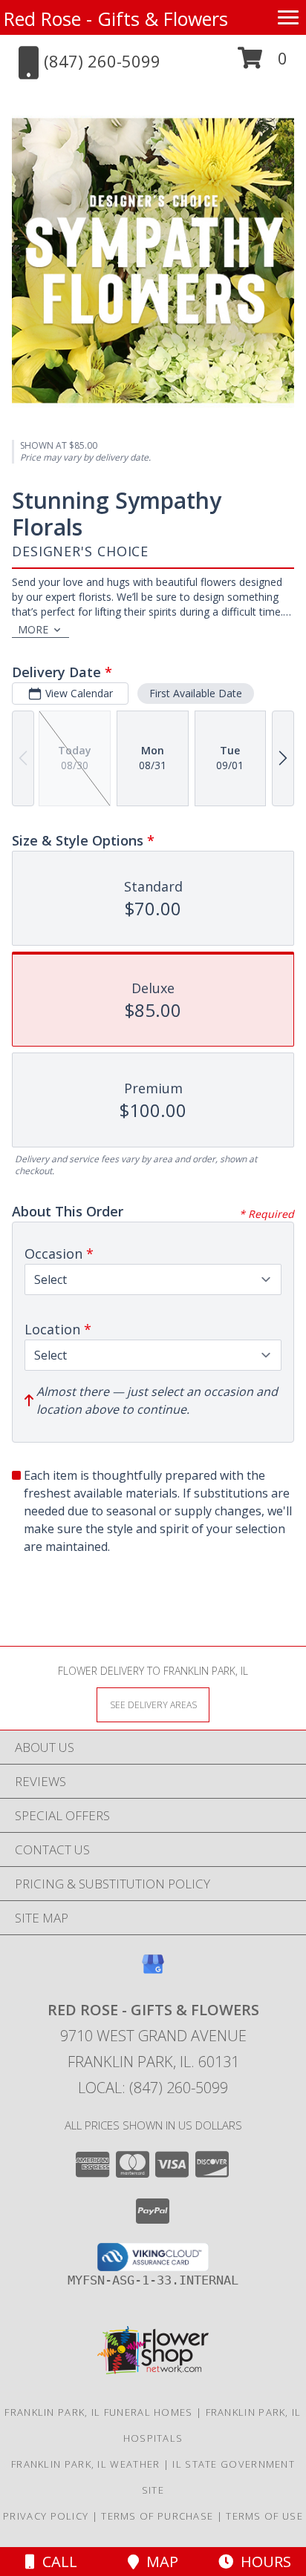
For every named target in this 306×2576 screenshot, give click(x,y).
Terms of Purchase (157, 2516)
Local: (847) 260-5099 (153, 2088)
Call (56, 2562)
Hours (262, 2562)
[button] (263, 63)
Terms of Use (264, 2516)
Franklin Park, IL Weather (86, 2464)
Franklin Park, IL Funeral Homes (98, 2412)
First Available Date (196, 693)
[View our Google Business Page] (153, 1971)
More (33, 629)
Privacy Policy (46, 2516)
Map (159, 2562)
